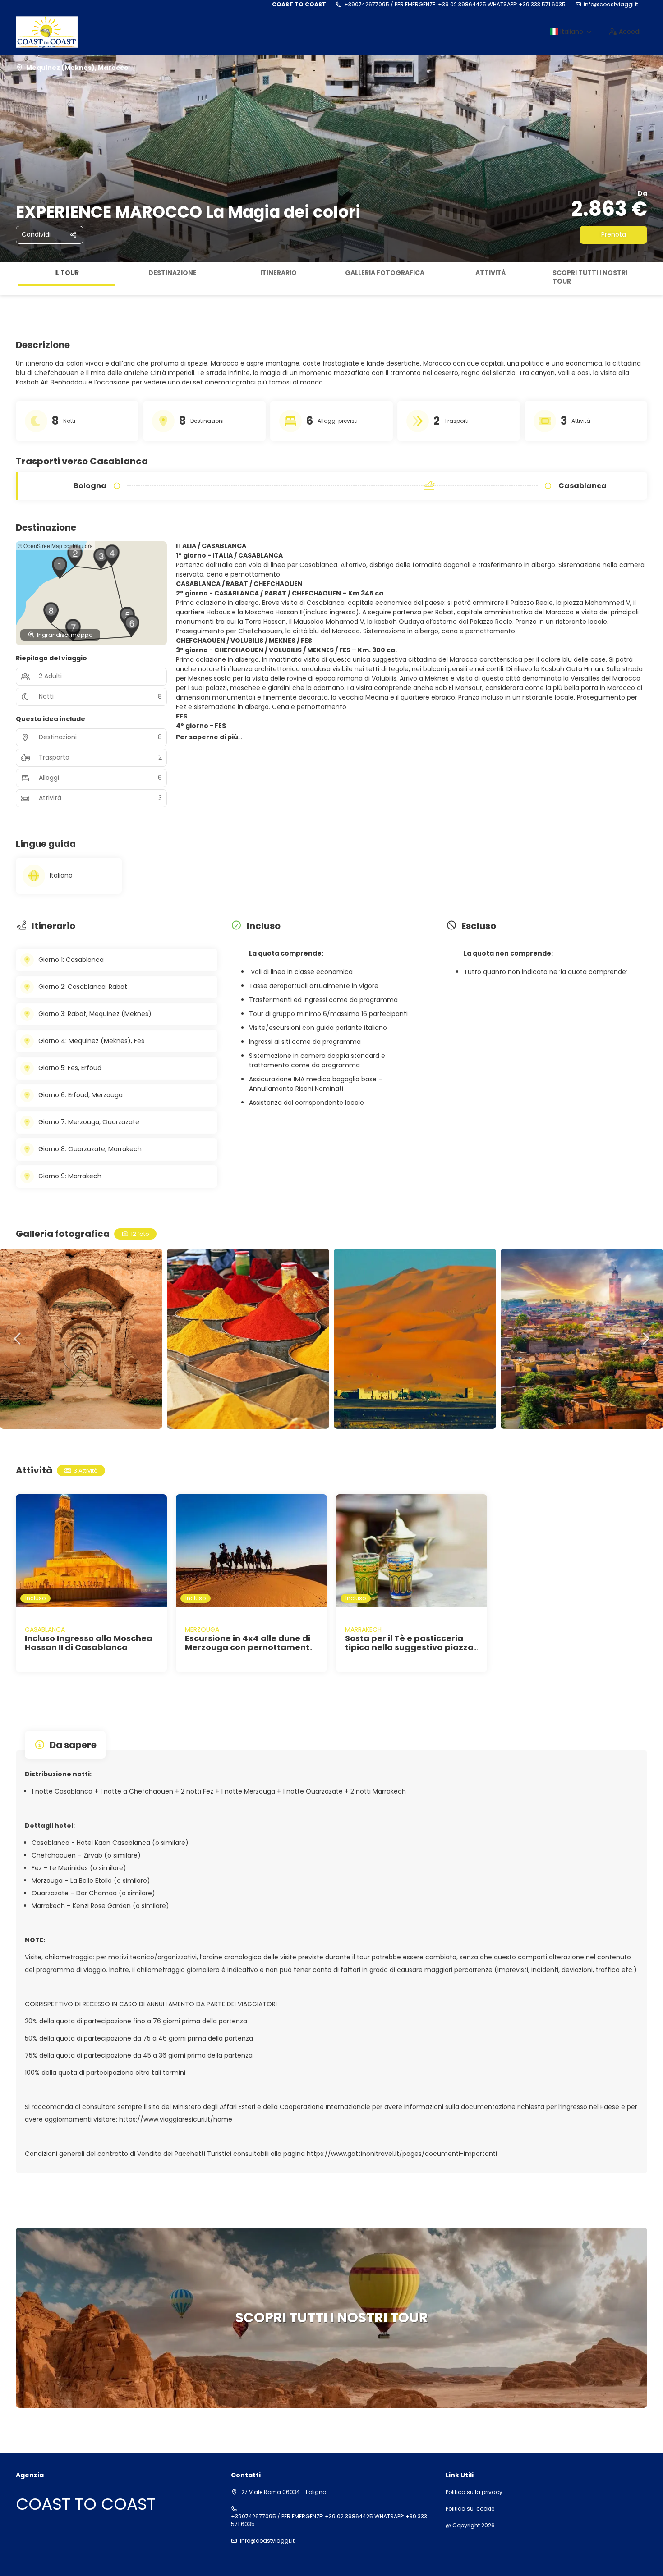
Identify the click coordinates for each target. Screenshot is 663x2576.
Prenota (614, 234)
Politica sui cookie (470, 2509)
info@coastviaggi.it (611, 5)
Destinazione (173, 273)
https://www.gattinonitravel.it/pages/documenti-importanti (402, 2154)
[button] (9, 278)
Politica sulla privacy (474, 2492)
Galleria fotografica (385, 273)
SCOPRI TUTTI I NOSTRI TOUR (590, 277)
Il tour (67, 273)
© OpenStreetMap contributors (55, 546)
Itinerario (279, 273)
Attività (491, 273)
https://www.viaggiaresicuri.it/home (176, 2119)
